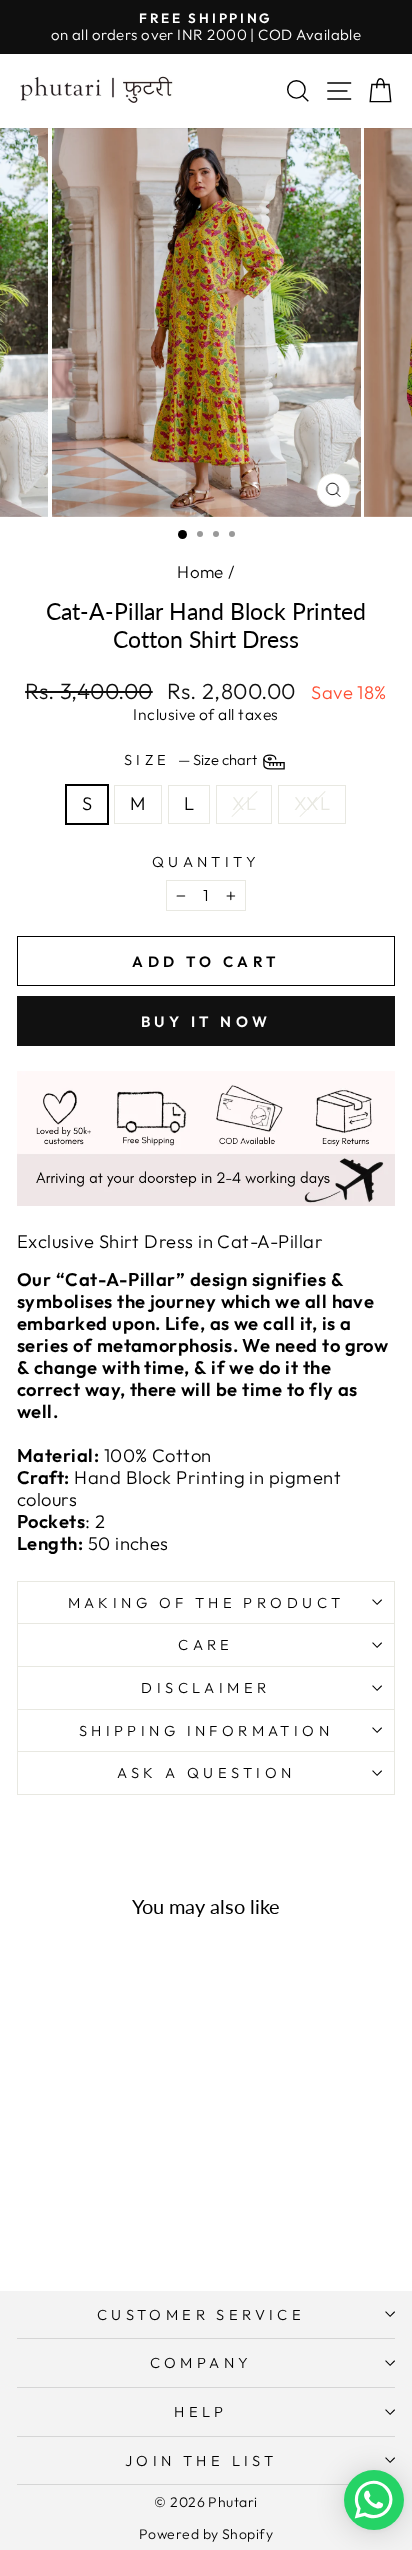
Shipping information (206, 1730)
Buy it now (206, 1021)
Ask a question (206, 1772)
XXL (312, 803)
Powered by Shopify (206, 2534)
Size (192, 760)
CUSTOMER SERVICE (201, 2314)
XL (244, 803)
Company (201, 2362)
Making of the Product (206, 1602)
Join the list (201, 2460)
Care (206, 1644)
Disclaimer (205, 1687)
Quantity (206, 862)
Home (200, 571)
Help (201, 2411)
